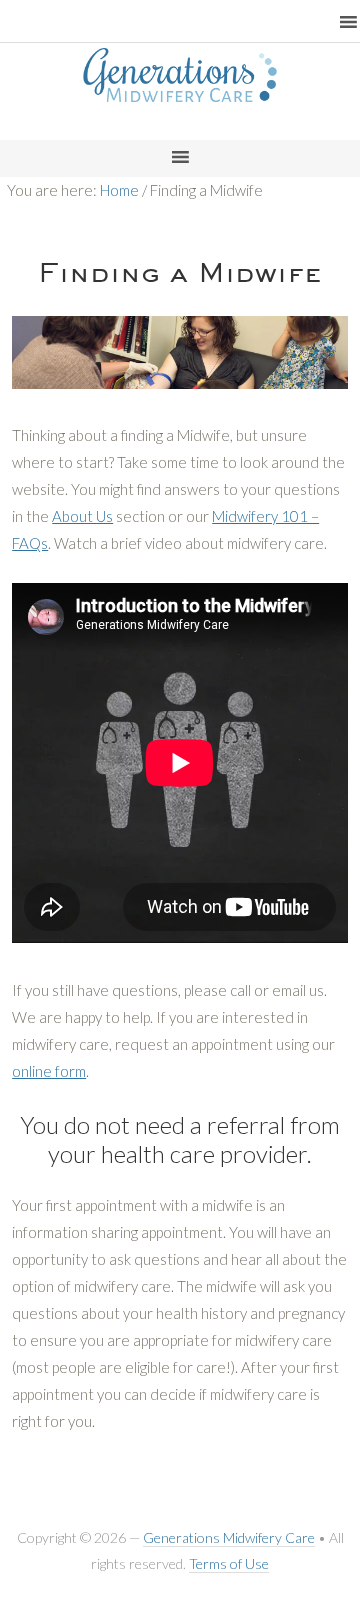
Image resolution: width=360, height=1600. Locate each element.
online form (49, 1071)
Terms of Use (229, 1563)
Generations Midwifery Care (229, 1537)
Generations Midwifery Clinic (180, 105)
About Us (82, 516)
